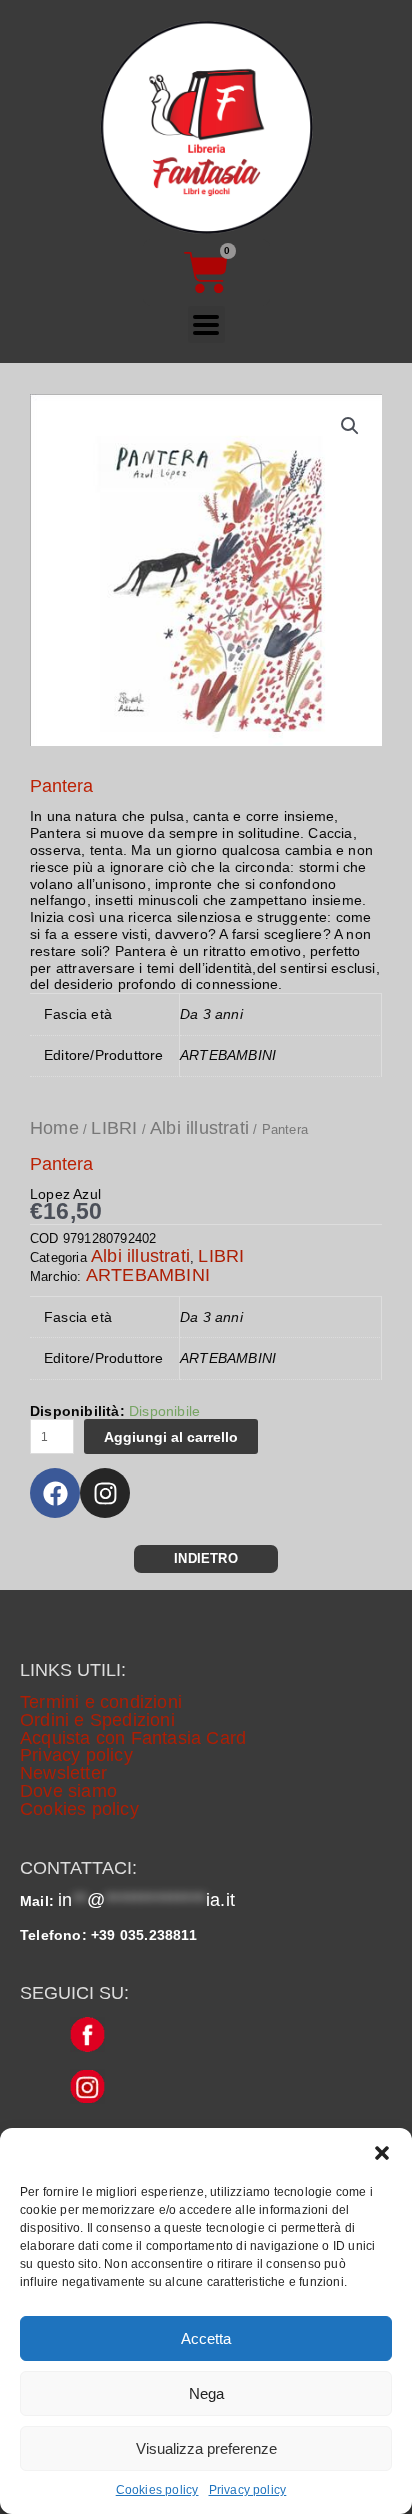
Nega (206, 2393)
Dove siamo (68, 1791)
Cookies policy (157, 2490)
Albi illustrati (199, 1128)
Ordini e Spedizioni (97, 1720)
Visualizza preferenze (206, 2448)
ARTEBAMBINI (148, 1275)
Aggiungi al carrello (171, 1437)
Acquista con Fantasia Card (133, 1738)
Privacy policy (248, 2490)
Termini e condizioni (101, 1702)
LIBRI (114, 1128)
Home (54, 1128)
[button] (382, 2153)
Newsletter (63, 1773)
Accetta (206, 2338)
